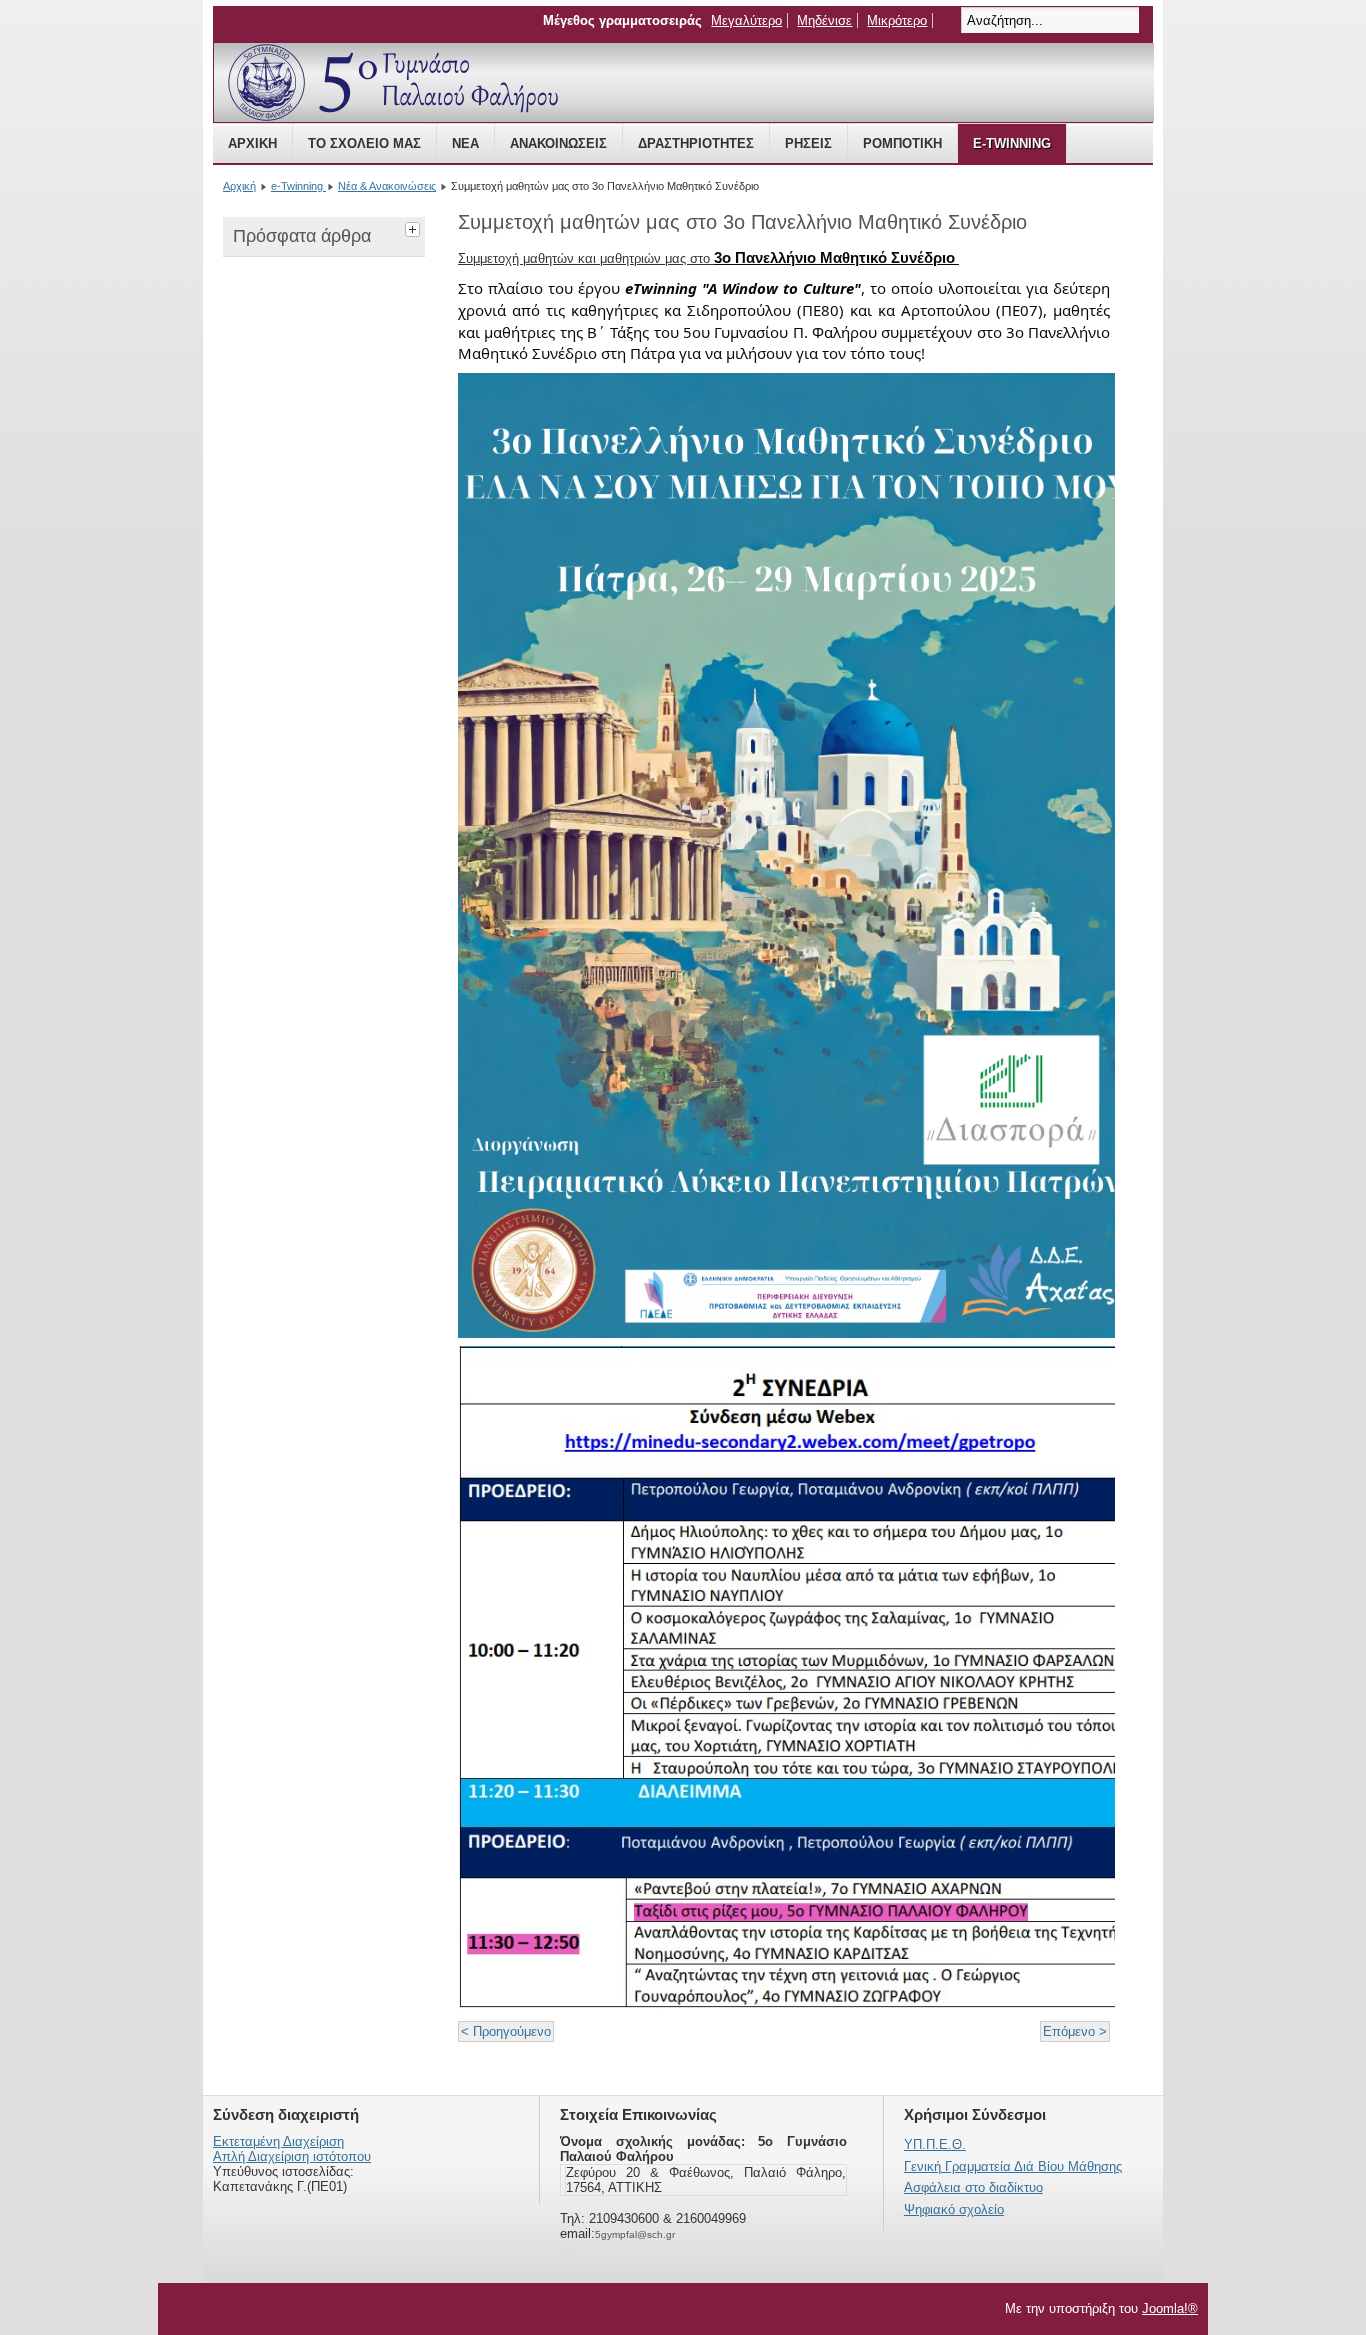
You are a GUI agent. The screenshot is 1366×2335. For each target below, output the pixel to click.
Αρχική (252, 143)
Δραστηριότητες (696, 143)
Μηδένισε (824, 20)
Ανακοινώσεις (558, 143)
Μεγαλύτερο (746, 20)
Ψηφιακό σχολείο (954, 2209)
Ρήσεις (808, 143)
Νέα (465, 143)
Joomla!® (1170, 2308)
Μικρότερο (897, 20)
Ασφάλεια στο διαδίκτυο (973, 2187)
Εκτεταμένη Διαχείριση (278, 2141)
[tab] (415, 227)
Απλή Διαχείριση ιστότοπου (292, 2156)
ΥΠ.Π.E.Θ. (935, 2144)
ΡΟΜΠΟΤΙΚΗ (902, 143)
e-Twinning (1012, 143)
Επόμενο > (1075, 2031)
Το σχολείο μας (364, 143)
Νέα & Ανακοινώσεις (387, 186)
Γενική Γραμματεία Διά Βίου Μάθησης (1013, 2166)
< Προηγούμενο (506, 2031)
